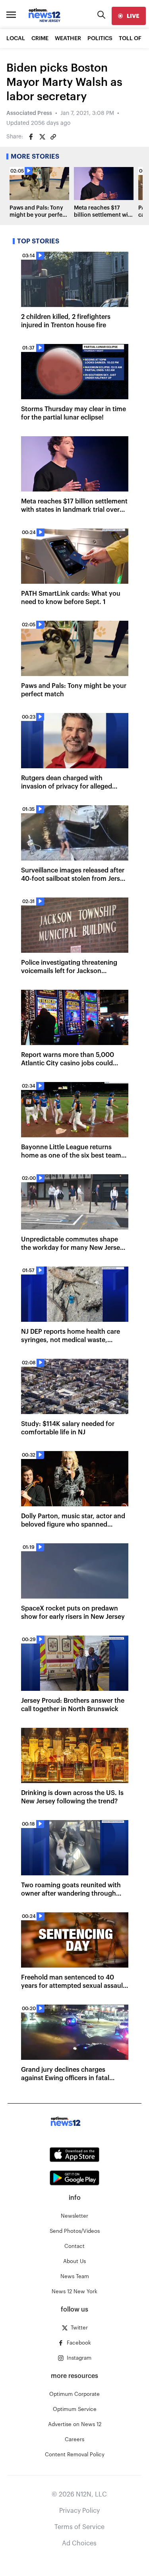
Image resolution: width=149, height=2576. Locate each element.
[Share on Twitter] (42, 137)
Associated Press (29, 113)
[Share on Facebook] (31, 137)
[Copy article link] (53, 137)
